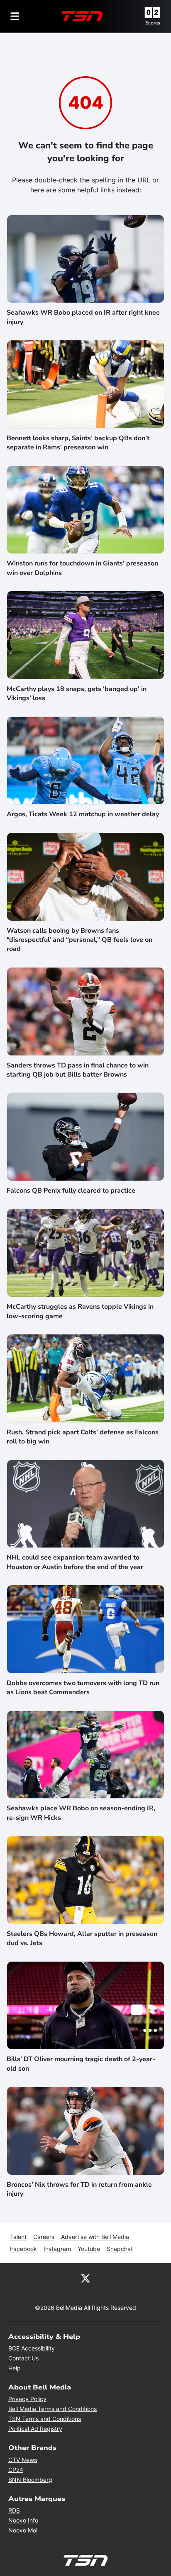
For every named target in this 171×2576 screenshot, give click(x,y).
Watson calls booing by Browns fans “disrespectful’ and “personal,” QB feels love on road (79, 940)
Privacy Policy (27, 2399)
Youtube (89, 2249)
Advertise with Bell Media (95, 2237)
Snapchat (120, 2249)
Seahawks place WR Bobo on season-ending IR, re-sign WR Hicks (81, 1813)
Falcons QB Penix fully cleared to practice (71, 1191)
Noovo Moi (23, 2530)
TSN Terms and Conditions (45, 2419)
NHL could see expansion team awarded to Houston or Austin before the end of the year (75, 1562)
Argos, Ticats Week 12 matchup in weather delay (83, 814)
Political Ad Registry (35, 2429)
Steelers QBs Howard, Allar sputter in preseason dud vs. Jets (82, 1938)
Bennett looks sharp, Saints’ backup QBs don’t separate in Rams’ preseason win (78, 443)
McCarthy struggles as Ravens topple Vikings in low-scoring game (80, 1311)
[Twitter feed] (85, 2278)
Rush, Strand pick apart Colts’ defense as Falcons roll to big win (83, 1437)
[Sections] (15, 16)
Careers (44, 2237)
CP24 (16, 2470)
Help (15, 2368)
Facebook (23, 2249)
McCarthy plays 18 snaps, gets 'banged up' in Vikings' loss (77, 694)
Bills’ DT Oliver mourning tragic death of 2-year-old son (81, 2064)
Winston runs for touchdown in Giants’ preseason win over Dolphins (82, 568)
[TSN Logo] (82, 16)
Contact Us (23, 2358)
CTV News (23, 2460)
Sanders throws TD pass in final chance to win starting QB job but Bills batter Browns (78, 1070)
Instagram (57, 2249)
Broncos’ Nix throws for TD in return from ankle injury (79, 2189)
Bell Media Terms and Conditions (53, 2409)
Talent (18, 2237)
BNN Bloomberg (30, 2480)
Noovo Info (23, 2520)
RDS (14, 2510)
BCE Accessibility (32, 2348)
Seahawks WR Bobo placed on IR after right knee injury (83, 317)
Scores (153, 23)
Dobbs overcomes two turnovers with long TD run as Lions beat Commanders (83, 1688)
